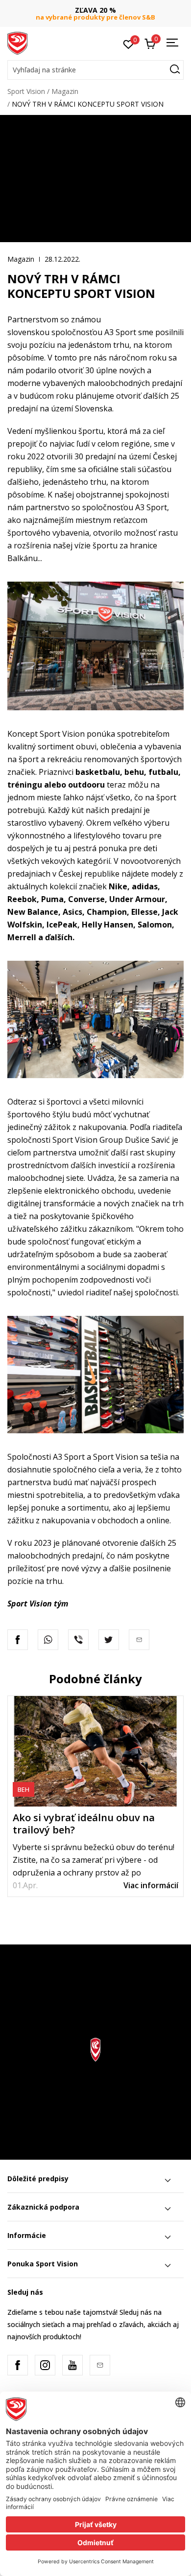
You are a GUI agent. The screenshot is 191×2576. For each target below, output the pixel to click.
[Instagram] (45, 2365)
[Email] (100, 2365)
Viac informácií (151, 1885)
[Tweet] (109, 1640)
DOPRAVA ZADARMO (95, 10)
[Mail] (139, 1640)
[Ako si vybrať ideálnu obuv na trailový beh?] (95, 1751)
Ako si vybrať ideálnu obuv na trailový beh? (84, 1824)
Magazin (65, 91)
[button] (95, 70)
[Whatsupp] (48, 1640)
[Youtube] (72, 2365)
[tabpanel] (95, 1796)
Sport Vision (26, 91)
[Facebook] (18, 1640)
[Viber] (78, 1640)
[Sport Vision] (17, 43)
